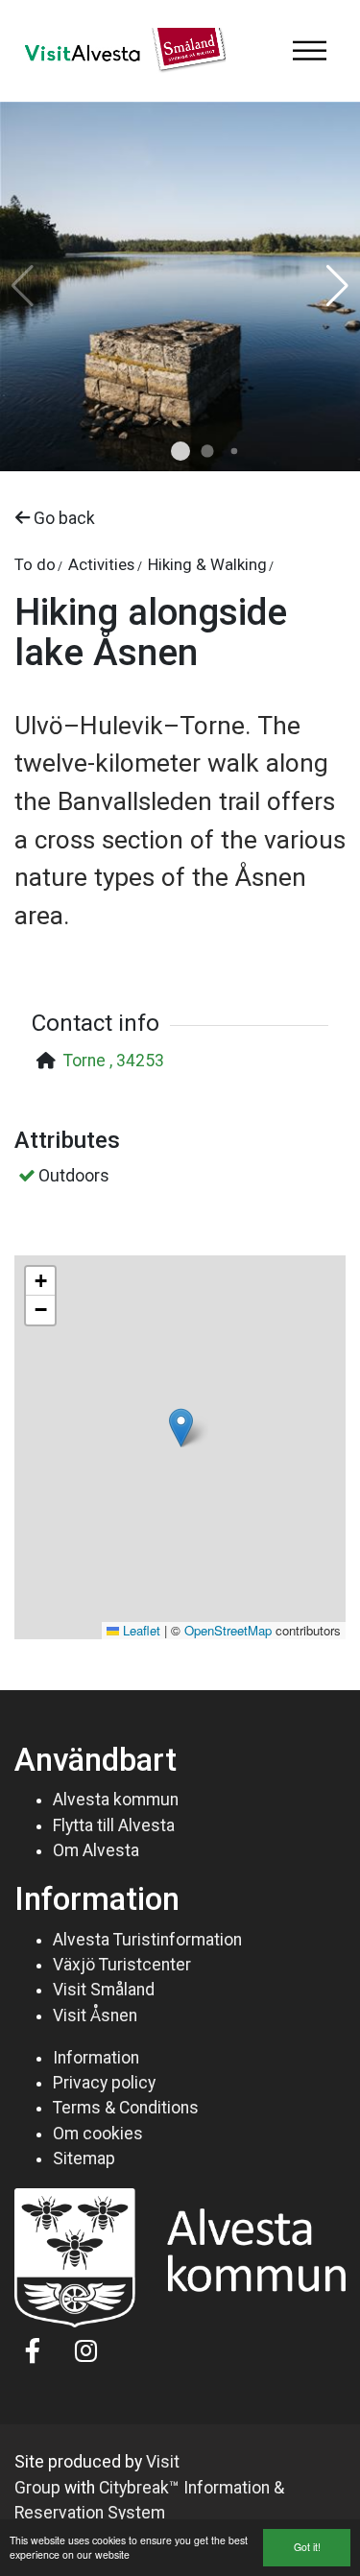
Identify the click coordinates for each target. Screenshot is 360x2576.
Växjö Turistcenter (122, 1965)
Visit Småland (104, 1990)
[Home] (120, 51)
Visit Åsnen (95, 2015)
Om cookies (98, 2134)
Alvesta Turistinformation (147, 1940)
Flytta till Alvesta (114, 1825)
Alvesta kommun (116, 1800)
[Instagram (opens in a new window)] (86, 2350)
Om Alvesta (96, 1850)
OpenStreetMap (228, 1630)
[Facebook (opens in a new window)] (33, 2350)
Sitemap (84, 2159)
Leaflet (140, 1630)
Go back (62, 518)
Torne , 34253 (114, 1061)
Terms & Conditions (126, 2108)
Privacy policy (104, 2083)
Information (96, 2058)
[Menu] (309, 51)
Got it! (307, 2547)
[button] (180, 451)
